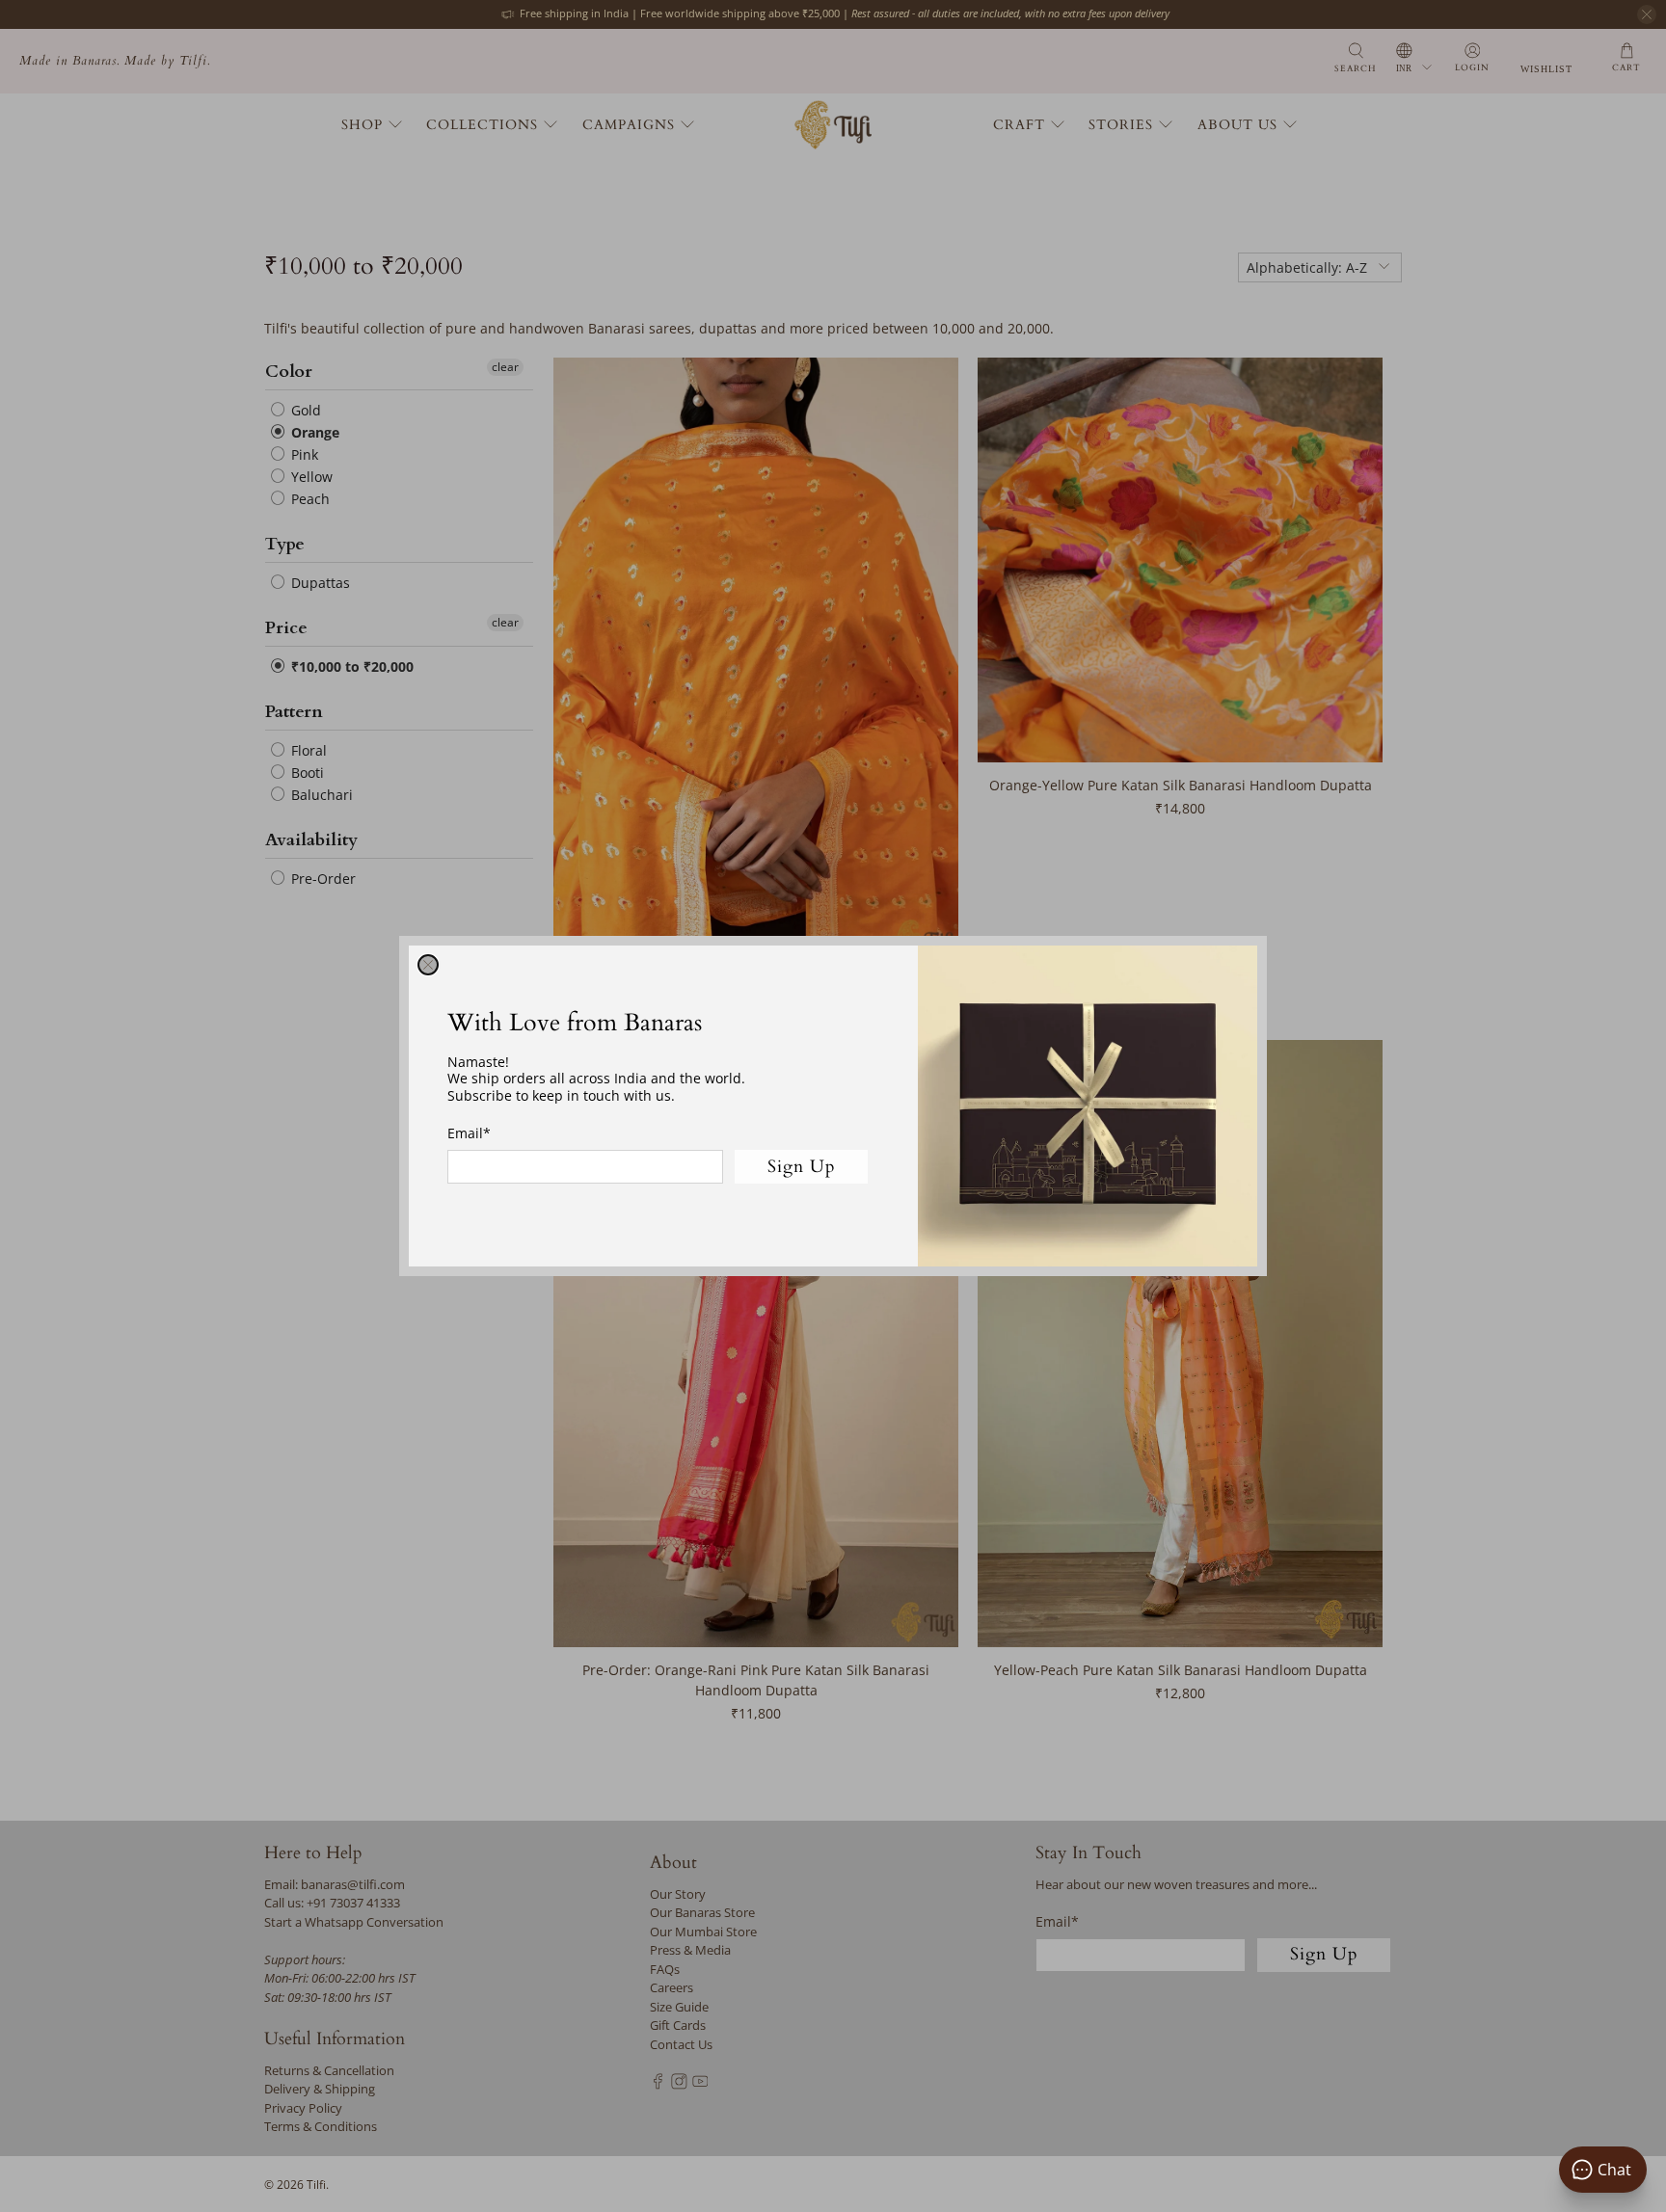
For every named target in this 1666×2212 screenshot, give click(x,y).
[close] (428, 965)
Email (469, 1133)
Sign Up (802, 1167)
